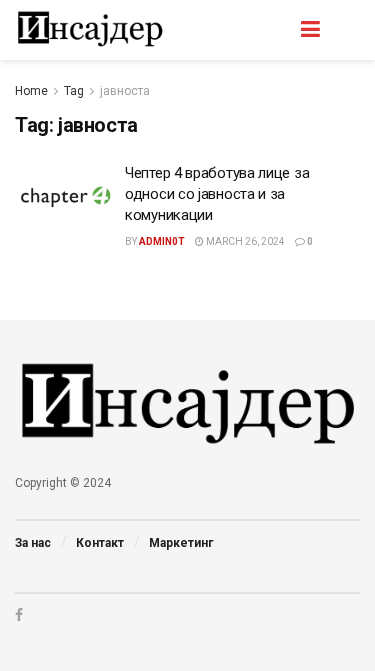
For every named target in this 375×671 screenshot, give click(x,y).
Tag (74, 91)
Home (31, 91)
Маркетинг (181, 543)
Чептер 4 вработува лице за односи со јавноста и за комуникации (217, 194)
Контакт (100, 543)
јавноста (125, 91)
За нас (33, 543)
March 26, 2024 (244, 241)
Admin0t (162, 241)
